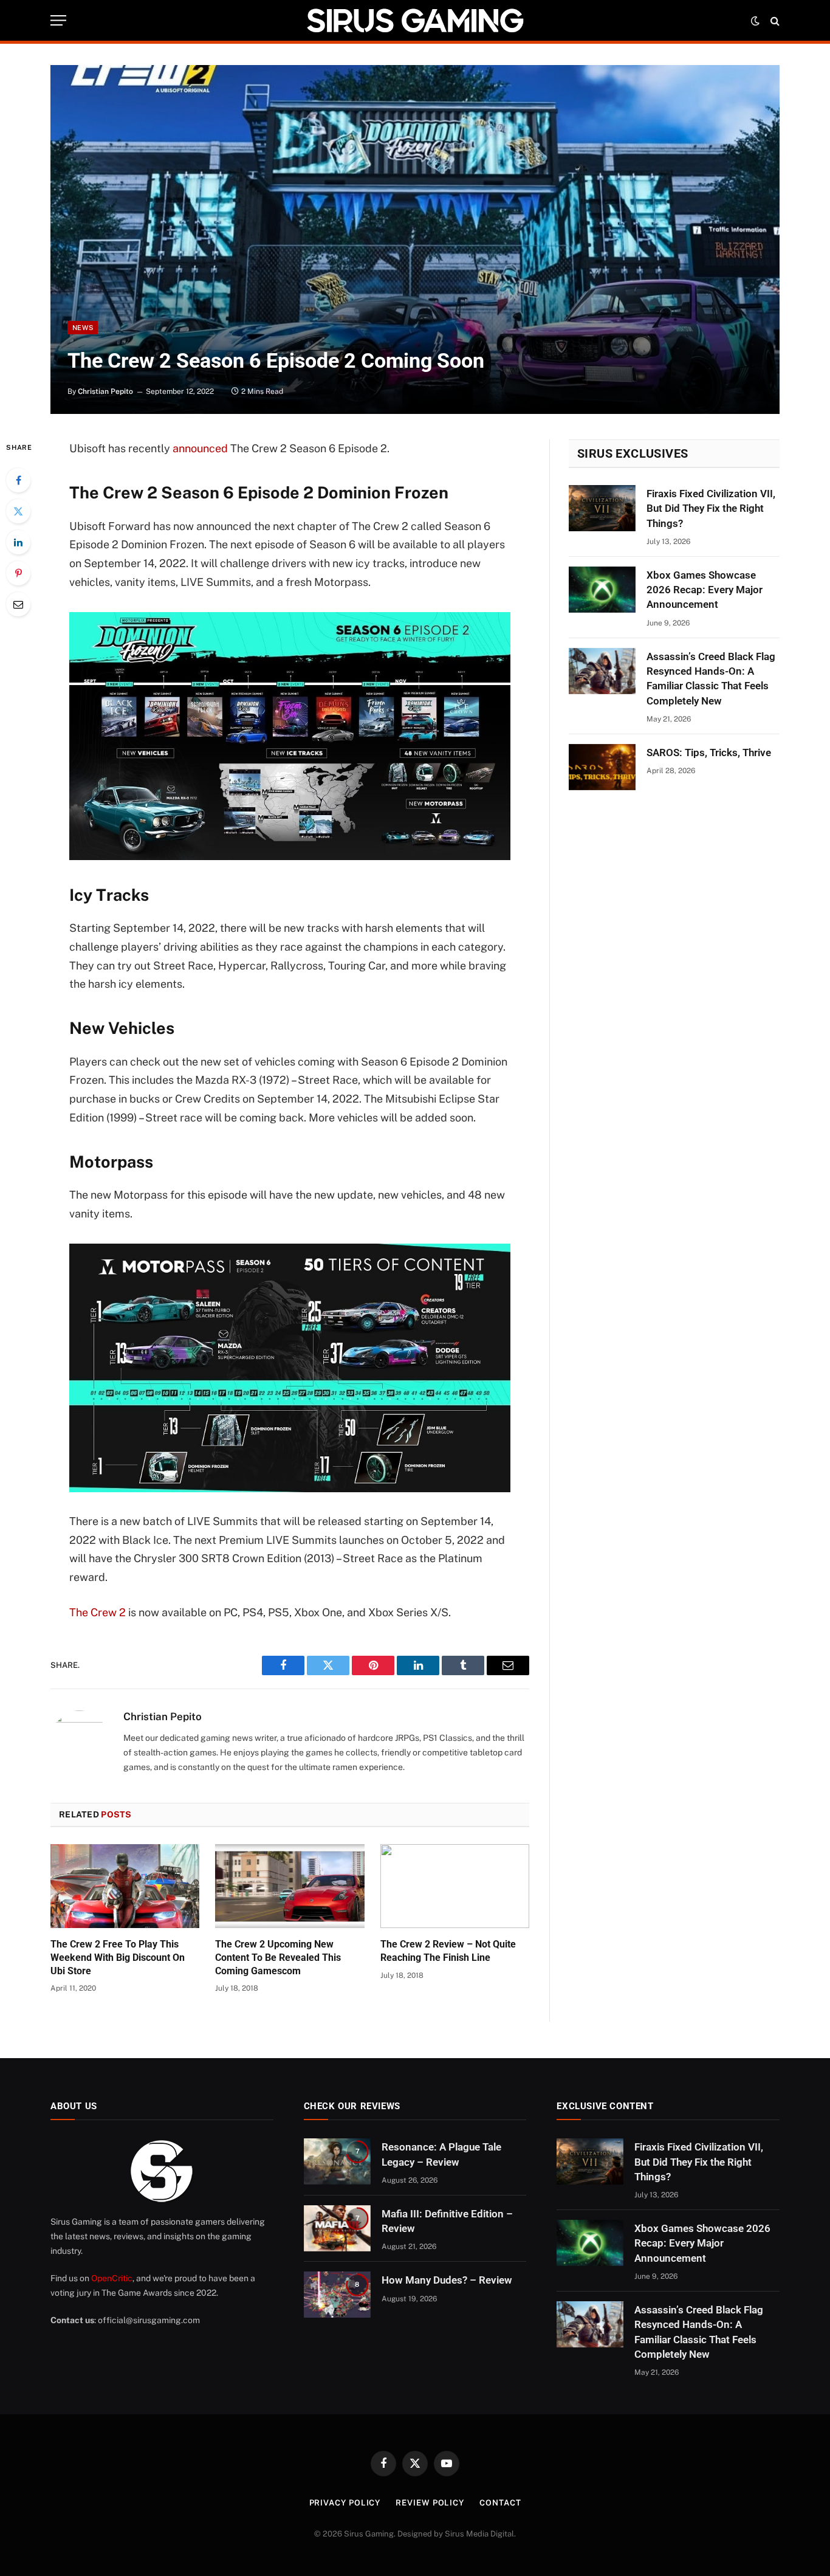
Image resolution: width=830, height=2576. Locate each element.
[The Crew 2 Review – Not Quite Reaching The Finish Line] (455, 1886)
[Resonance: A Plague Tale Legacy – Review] (337, 2161)
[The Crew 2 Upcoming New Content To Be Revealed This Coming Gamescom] (290, 1886)
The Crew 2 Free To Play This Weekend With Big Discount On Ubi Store (118, 1958)
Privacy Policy (345, 2503)
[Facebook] (18, 480)
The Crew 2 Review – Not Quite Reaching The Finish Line (448, 1951)
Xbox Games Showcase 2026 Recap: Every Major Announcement (705, 590)
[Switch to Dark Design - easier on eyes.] (755, 21)
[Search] (774, 20)
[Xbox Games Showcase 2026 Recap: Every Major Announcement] (602, 590)
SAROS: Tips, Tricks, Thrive (709, 752)
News (83, 328)
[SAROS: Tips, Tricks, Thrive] (602, 767)
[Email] (18, 604)
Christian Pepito (105, 391)
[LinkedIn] (18, 542)
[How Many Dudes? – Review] (337, 2295)
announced (200, 448)
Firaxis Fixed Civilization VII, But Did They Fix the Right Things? (711, 508)
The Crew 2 (98, 1612)
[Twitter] (18, 511)
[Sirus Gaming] (415, 20)
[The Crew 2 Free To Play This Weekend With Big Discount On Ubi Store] (125, 1886)
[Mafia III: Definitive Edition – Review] (337, 2228)
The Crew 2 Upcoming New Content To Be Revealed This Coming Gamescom (278, 1958)
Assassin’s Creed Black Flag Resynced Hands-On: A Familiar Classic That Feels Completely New (711, 679)
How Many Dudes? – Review (447, 2280)
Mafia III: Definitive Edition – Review (447, 2221)
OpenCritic (112, 2278)
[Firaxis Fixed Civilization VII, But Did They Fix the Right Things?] (602, 508)
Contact (500, 2503)
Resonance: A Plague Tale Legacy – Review (441, 2154)
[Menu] (58, 20)
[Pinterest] (18, 573)
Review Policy (430, 2503)
